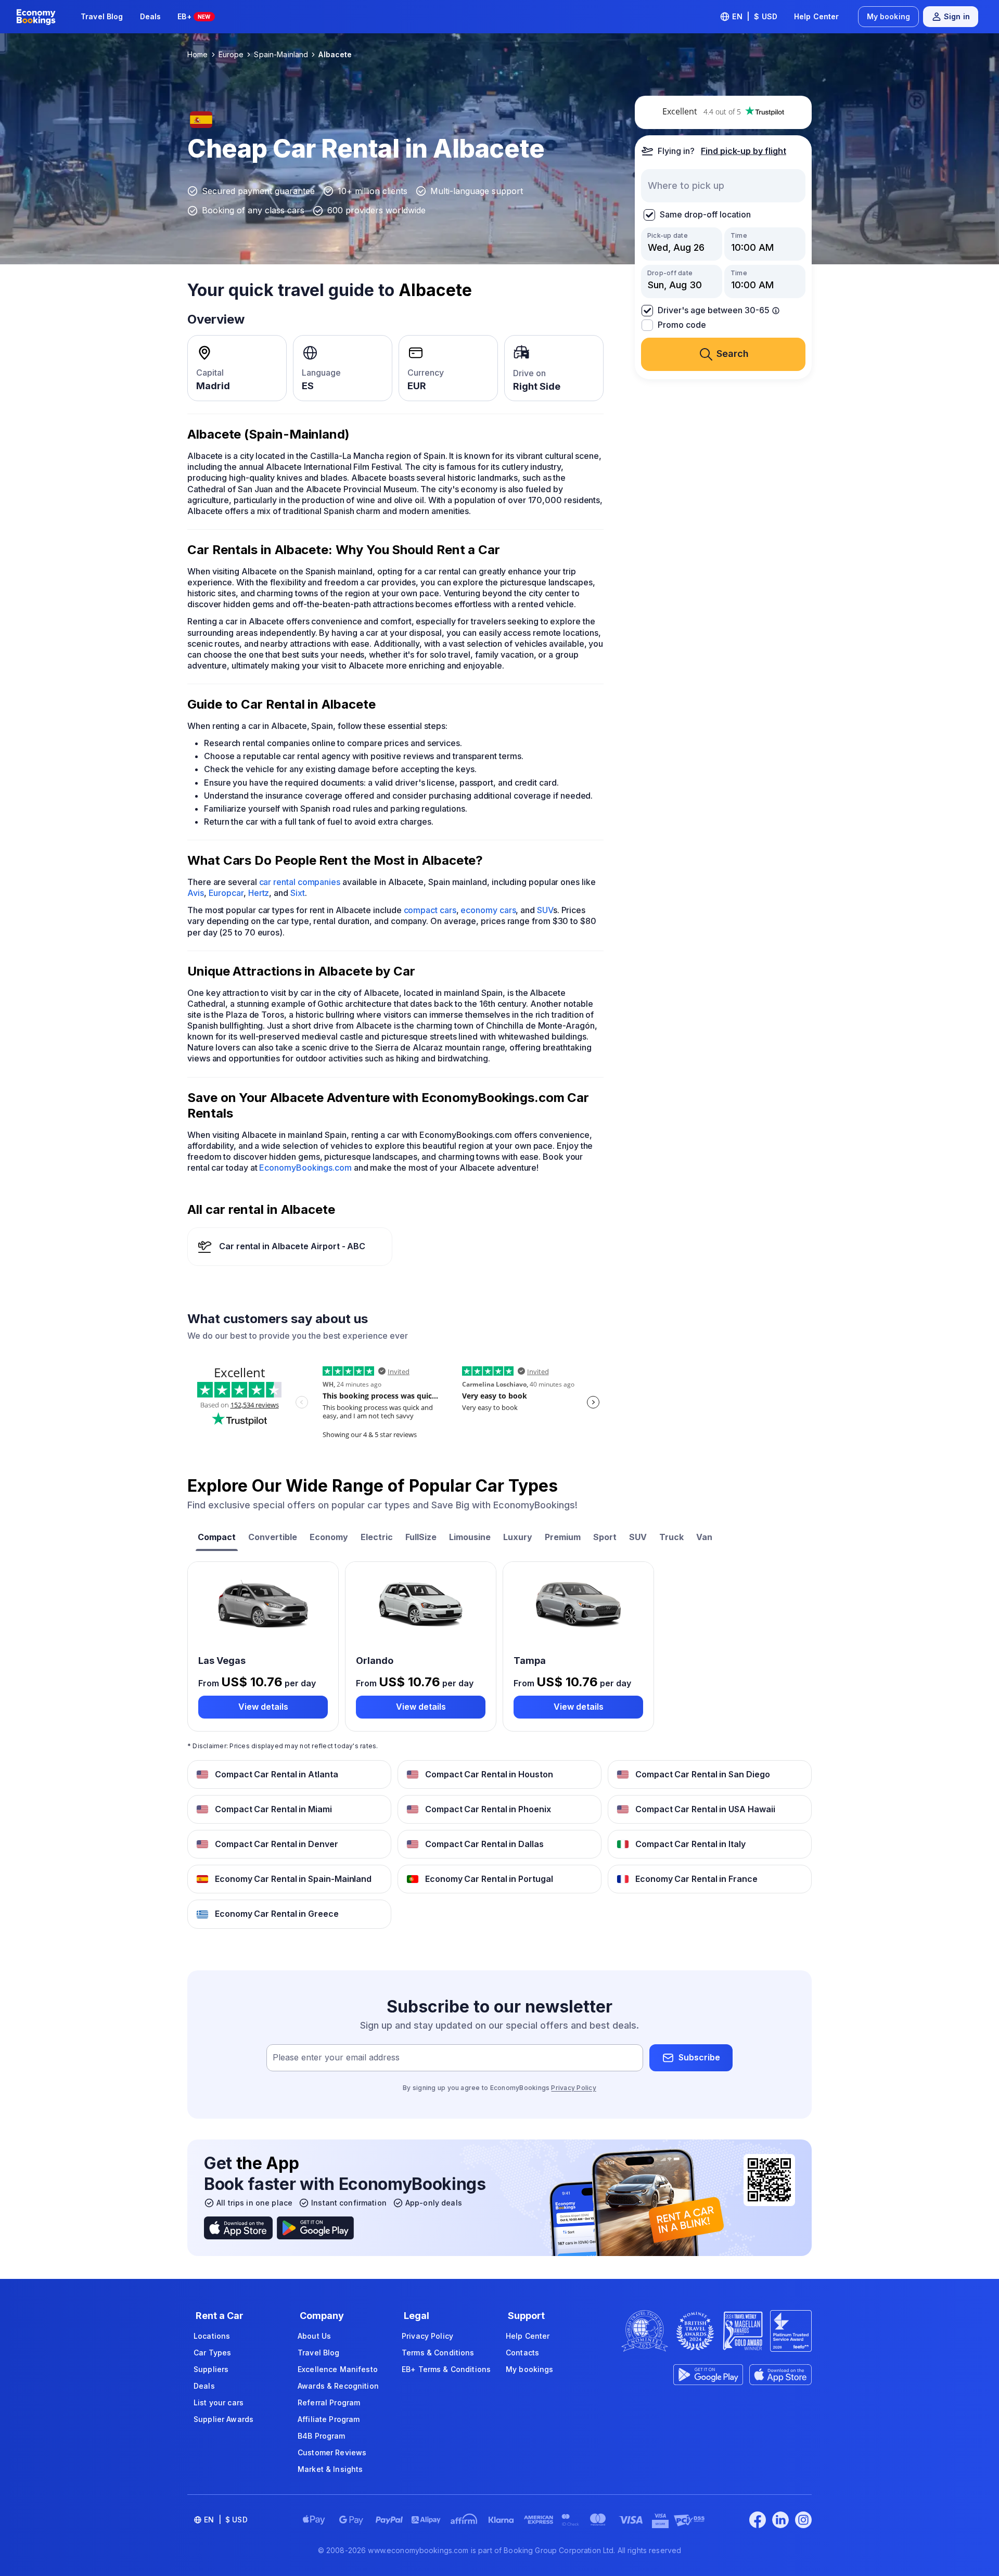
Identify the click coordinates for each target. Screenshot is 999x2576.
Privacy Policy (573, 2088)
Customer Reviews (332, 2452)
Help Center (817, 16)
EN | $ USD (755, 16)
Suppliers (211, 2369)
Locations (212, 2336)
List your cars (219, 2402)
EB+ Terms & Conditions (446, 2369)
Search (733, 354)
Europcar (226, 893)
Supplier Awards (223, 2419)
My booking (888, 16)
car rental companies (300, 882)
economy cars (488, 910)
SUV (545, 910)
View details (263, 1707)
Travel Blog (102, 16)
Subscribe (699, 2057)
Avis (196, 893)
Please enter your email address (336, 2057)
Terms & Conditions (438, 2353)
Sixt (298, 893)
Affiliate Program (329, 2419)
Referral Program (329, 2402)
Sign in (957, 16)
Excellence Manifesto (338, 2369)
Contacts (522, 2353)
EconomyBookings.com (305, 1168)
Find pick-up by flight (744, 151)
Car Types (212, 2353)
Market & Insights (330, 2469)
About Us (314, 2336)
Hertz (259, 893)
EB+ (194, 16)
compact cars (430, 910)
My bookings (530, 2369)
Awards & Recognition (338, 2386)
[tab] (217, 1538)
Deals (151, 16)
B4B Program (322, 2436)
